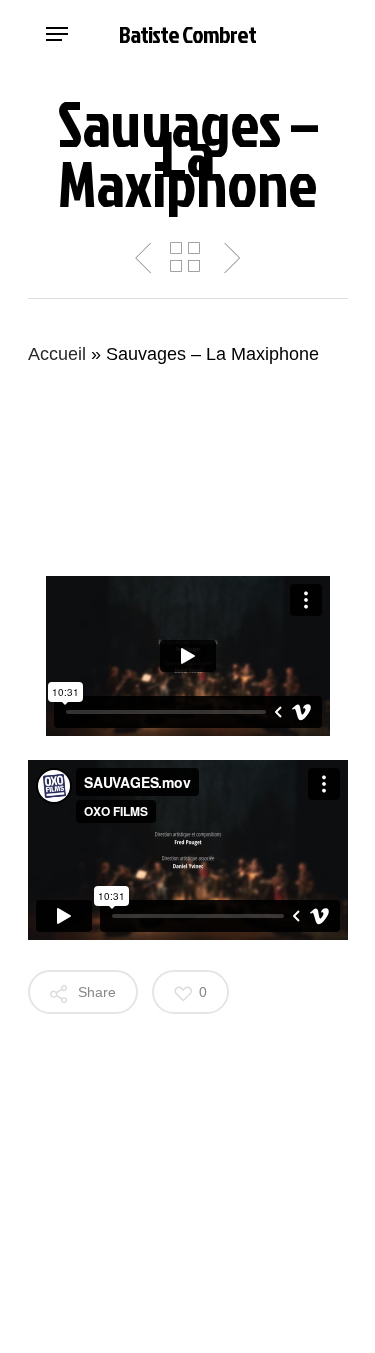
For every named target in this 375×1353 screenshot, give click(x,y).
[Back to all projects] (185, 257)
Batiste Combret (187, 34)
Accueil (57, 354)
